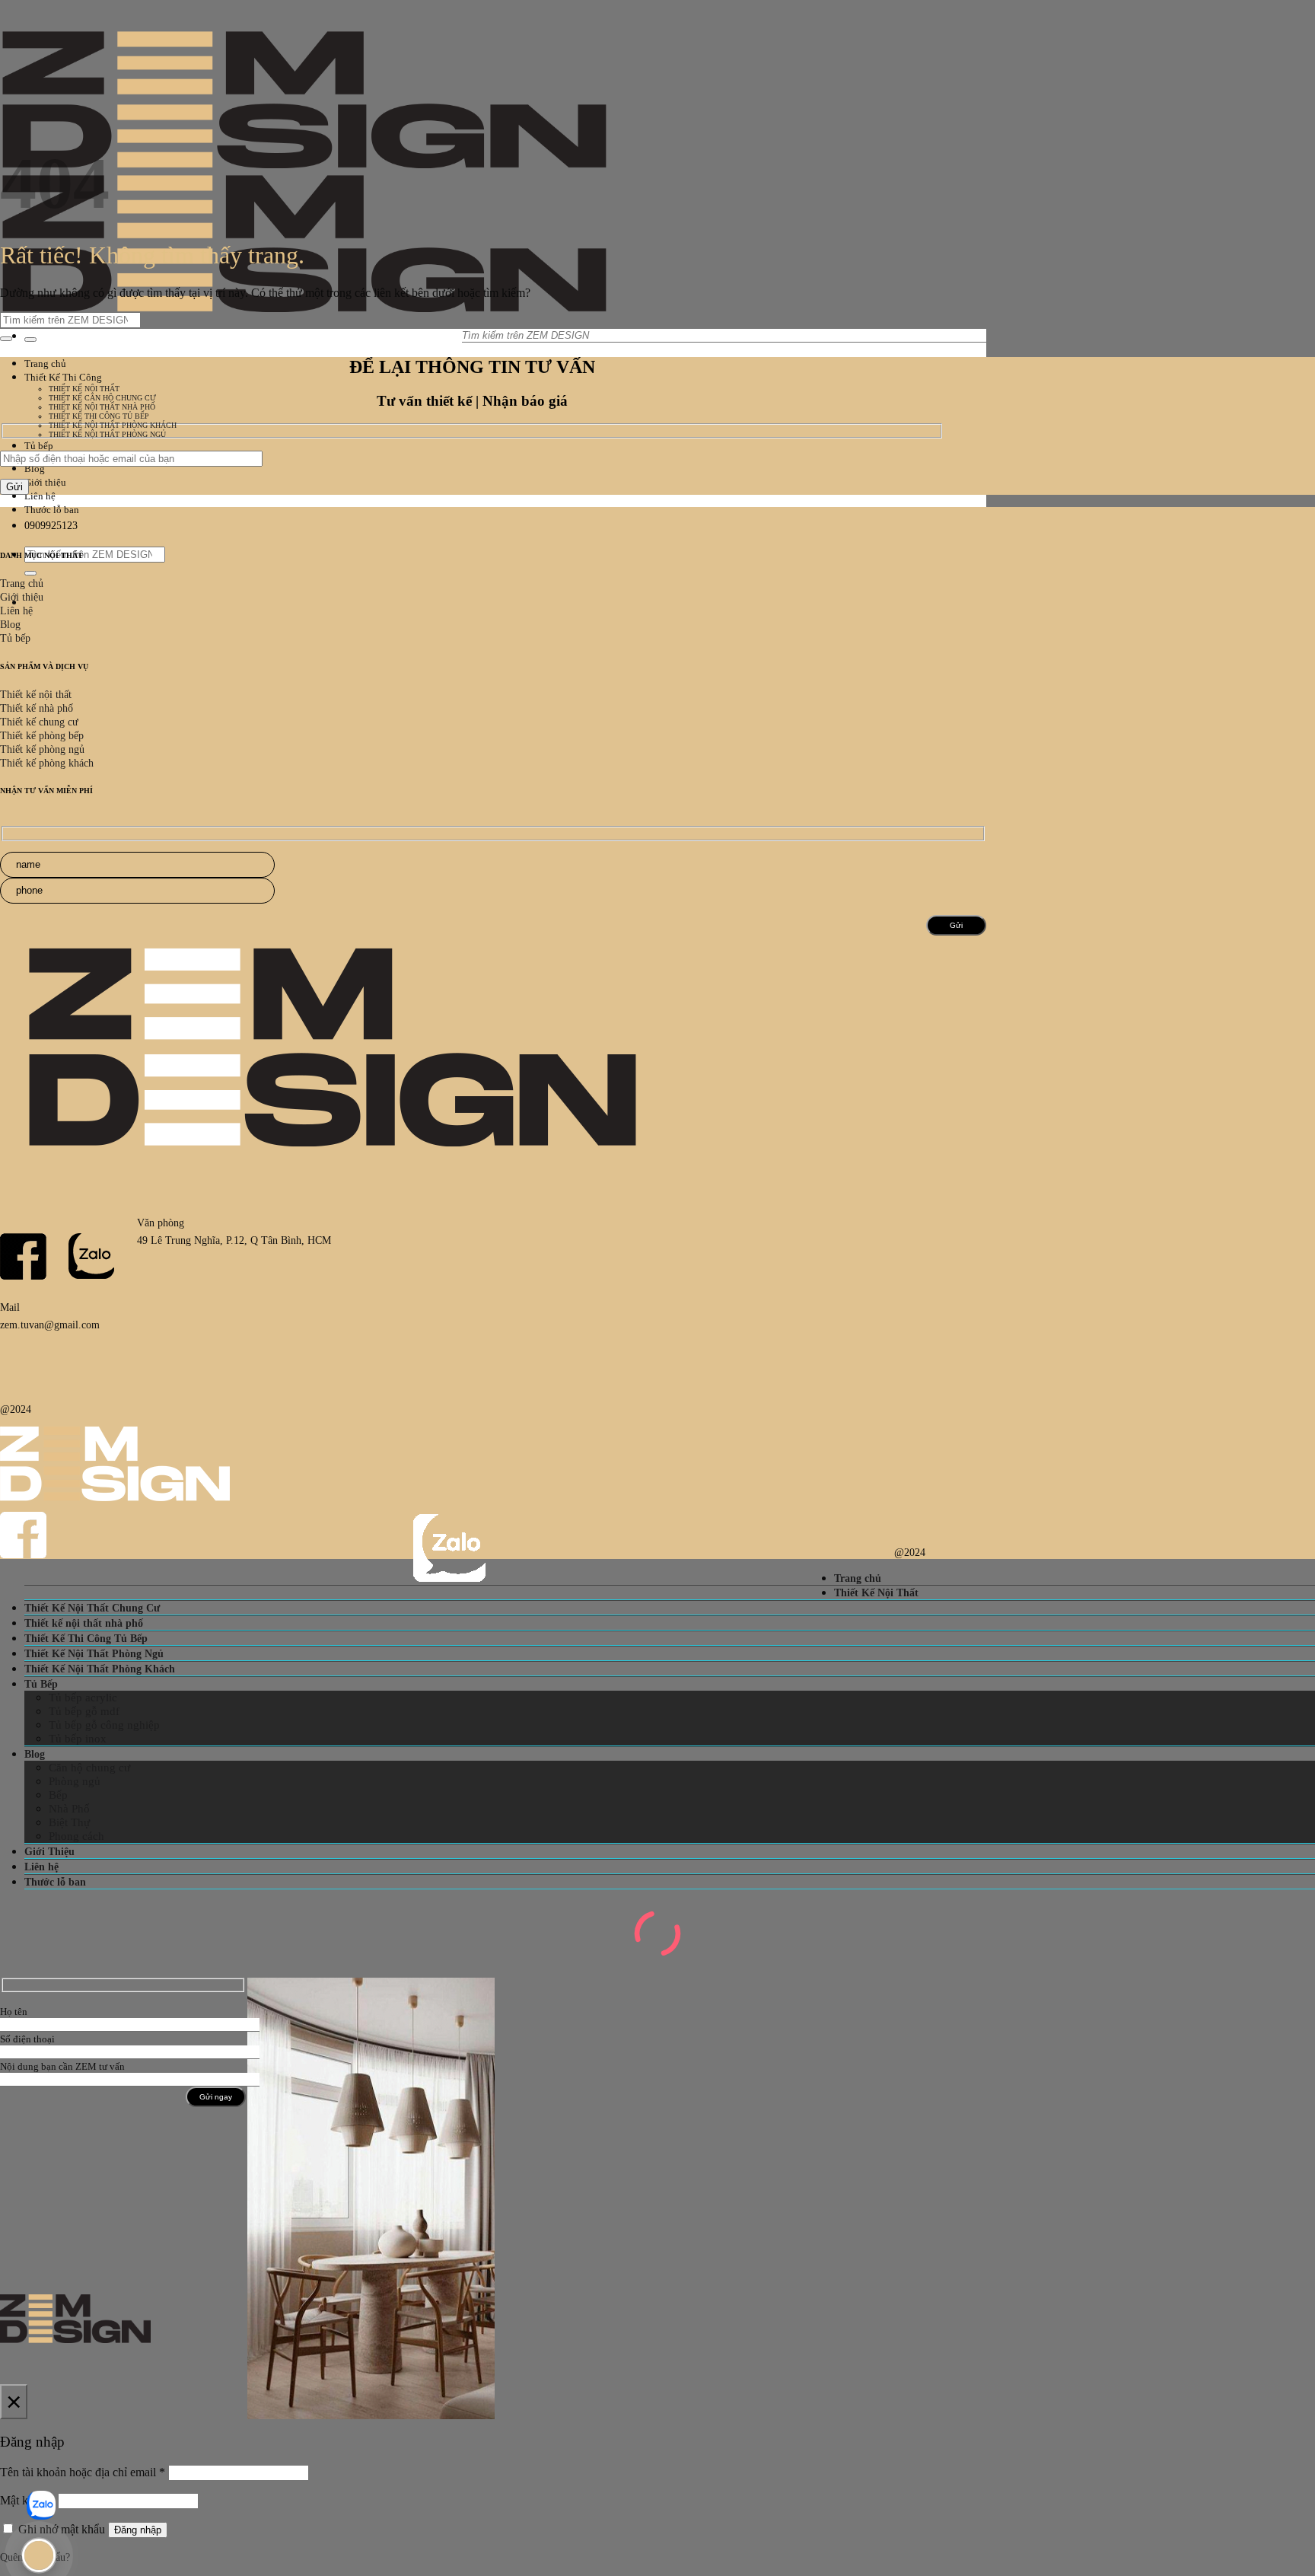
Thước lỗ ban (52, 510)
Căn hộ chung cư (89, 1768)
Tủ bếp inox (78, 1739)
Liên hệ (40, 496)
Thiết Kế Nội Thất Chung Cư (92, 1608)
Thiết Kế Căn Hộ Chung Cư (102, 398)
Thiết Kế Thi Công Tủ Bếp (99, 416)
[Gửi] (30, 340)
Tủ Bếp (41, 1684)
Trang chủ (45, 363)
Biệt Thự (69, 1822)
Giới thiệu (45, 482)
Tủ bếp (39, 446)
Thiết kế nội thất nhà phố (84, 1623)
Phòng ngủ (75, 1781)
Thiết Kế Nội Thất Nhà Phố (102, 407)
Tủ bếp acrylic (83, 1698)
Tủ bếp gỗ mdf (84, 1711)
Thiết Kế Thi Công (63, 377)
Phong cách (76, 1836)
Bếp (58, 1795)
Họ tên (14, 2012)
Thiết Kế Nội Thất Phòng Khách (113, 425)
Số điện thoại (27, 2039)
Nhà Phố (69, 1809)
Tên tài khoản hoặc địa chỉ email (83, 2472)
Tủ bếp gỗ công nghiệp (104, 1725)
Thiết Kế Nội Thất (84, 389)
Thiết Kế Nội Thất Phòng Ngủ (107, 434)
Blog (35, 469)
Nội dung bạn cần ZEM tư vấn (62, 2066)
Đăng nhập (138, 2530)
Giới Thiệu (49, 1851)
